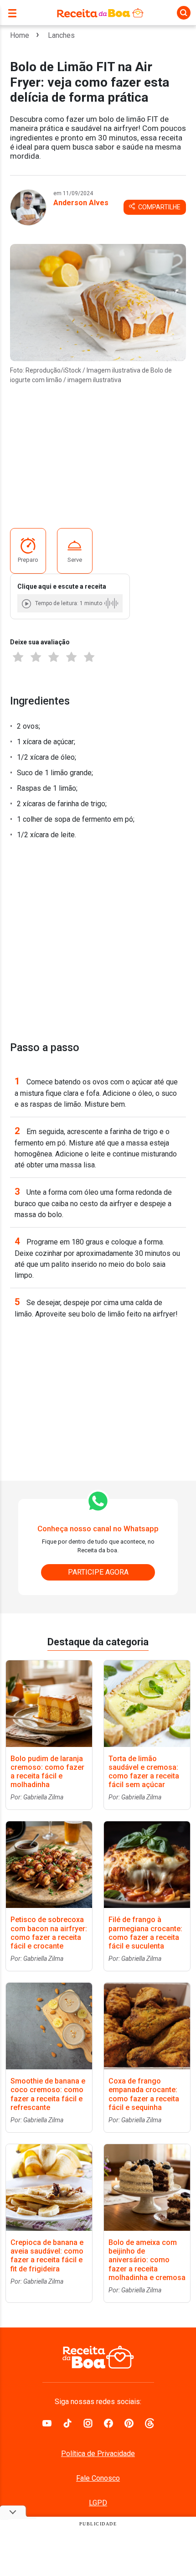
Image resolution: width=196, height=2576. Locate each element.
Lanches (61, 35)
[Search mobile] (184, 13)
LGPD (98, 2503)
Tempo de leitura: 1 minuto (69, 603)
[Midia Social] (47, 2422)
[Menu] (15, 13)
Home (20, 35)
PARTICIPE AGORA (98, 1572)
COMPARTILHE (159, 207)
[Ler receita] (27, 604)
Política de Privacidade (98, 2454)
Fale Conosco (98, 2478)
